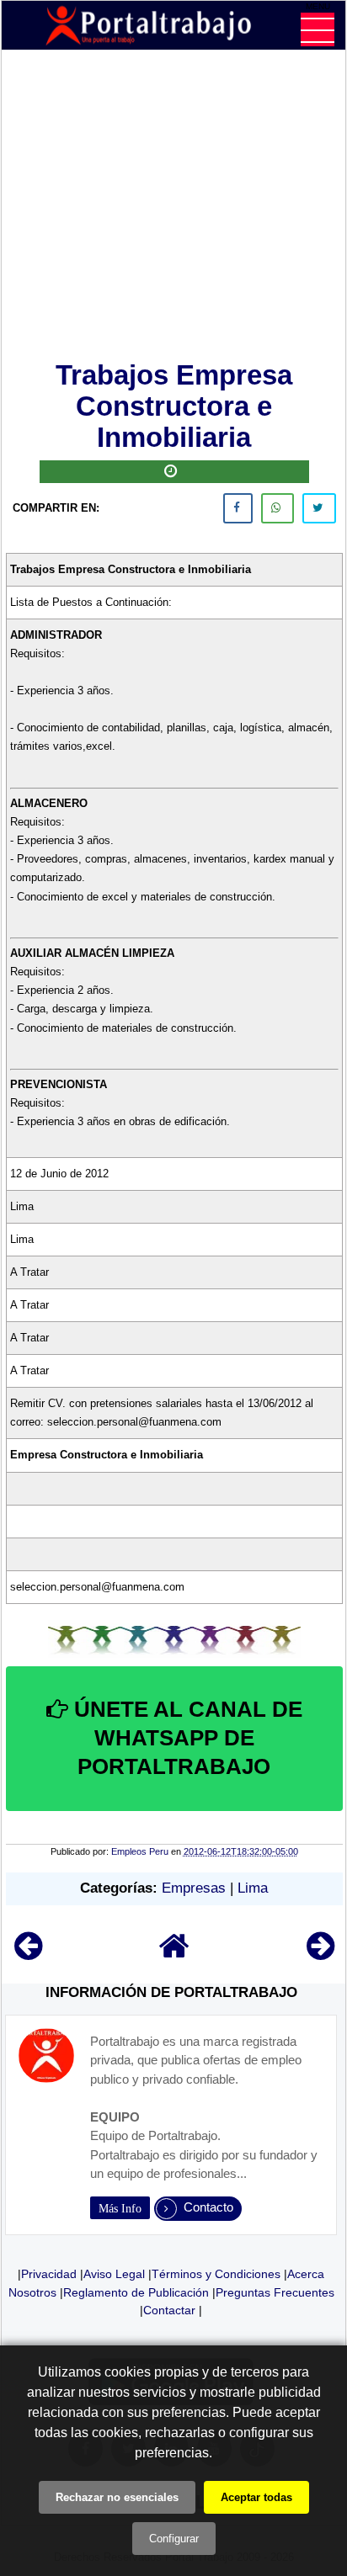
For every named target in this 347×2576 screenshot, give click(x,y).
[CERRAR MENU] (318, 29)
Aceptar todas (256, 2497)
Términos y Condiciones (216, 2274)
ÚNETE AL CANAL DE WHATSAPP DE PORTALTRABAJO (185, 1738)
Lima (253, 1888)
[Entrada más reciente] (28, 1954)
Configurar (174, 2539)
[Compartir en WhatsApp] (278, 508)
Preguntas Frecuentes (275, 2292)
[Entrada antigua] (320, 1954)
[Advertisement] (174, 209)
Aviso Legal (114, 2274)
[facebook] (238, 508)
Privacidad (49, 2274)
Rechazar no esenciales (117, 2497)
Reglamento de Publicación (136, 2292)
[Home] (174, 1954)
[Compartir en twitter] (319, 508)
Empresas (194, 1888)
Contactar (169, 2310)
